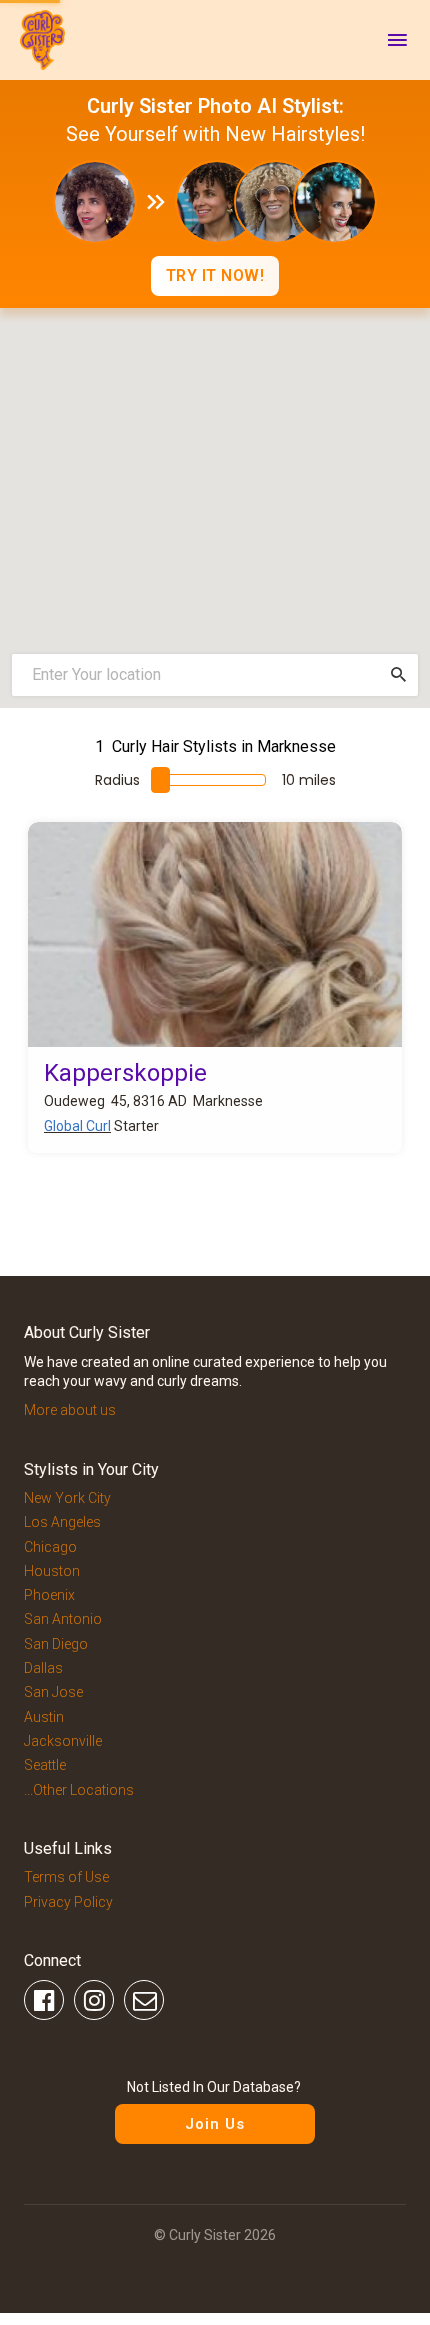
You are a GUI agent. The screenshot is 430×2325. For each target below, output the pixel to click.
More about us (70, 1410)
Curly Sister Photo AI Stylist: (215, 106)
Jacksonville (63, 1741)
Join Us (215, 2124)
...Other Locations (79, 1790)
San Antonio (63, 1619)
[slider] (160, 780)
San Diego (56, 1644)
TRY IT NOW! (215, 275)
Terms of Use (66, 1877)
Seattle (45, 1765)
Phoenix (49, 1595)
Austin (44, 1717)
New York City (67, 1498)
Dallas (43, 1668)
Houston (52, 1571)
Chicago (50, 1547)
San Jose (53, 1692)
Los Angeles (62, 1522)
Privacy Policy (68, 1902)
